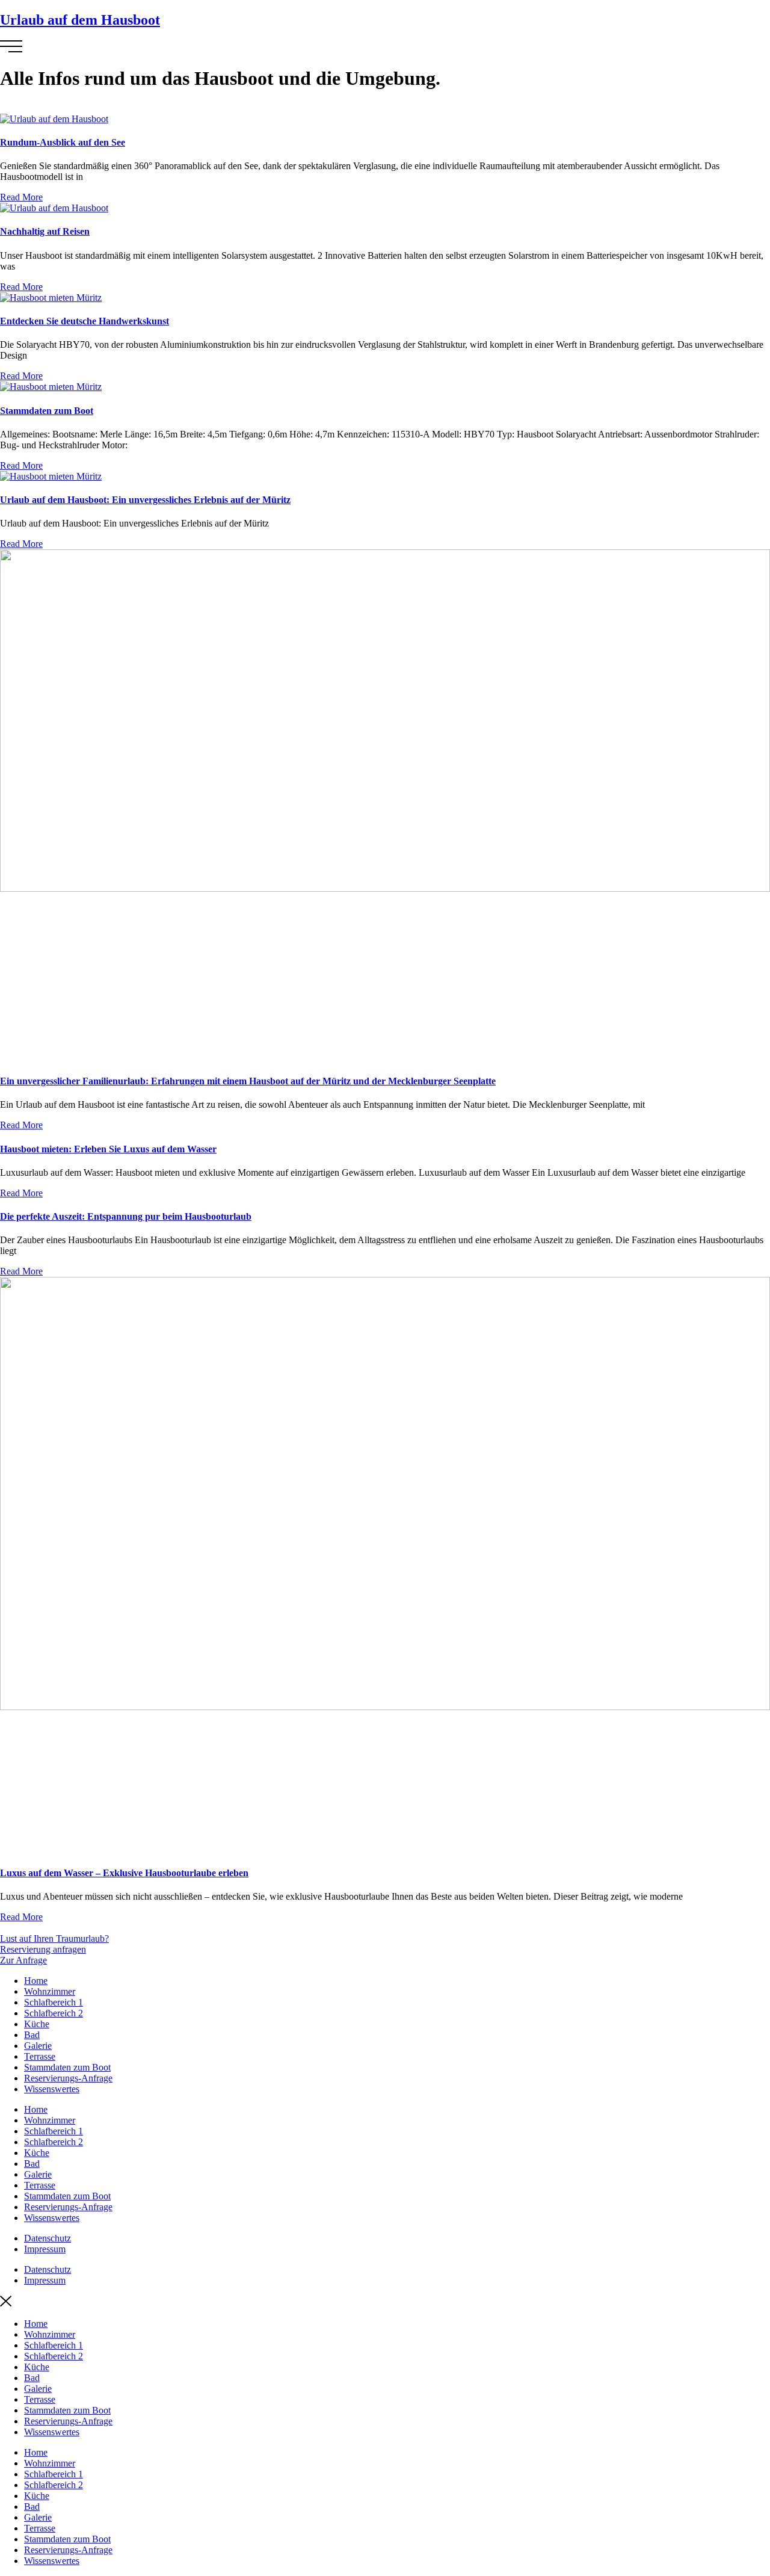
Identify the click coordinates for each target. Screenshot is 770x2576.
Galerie (38, 2046)
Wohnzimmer (50, 1991)
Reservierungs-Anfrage (68, 2078)
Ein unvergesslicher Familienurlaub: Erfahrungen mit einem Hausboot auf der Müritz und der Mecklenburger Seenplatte (248, 1081)
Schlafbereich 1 (54, 2002)
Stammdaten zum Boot (47, 411)
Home (36, 1981)
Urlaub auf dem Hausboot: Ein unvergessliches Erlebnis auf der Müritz (145, 500)
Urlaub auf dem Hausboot (80, 20)
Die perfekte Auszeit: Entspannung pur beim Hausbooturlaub (126, 1216)
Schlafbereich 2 (54, 2013)
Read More (21, 197)
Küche (37, 2024)
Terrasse (40, 2056)
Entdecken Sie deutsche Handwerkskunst (85, 321)
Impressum (45, 2249)
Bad (32, 2035)
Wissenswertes (52, 2089)
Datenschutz (48, 2238)
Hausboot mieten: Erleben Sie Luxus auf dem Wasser (108, 1149)
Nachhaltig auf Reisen (45, 231)
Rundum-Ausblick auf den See (63, 142)
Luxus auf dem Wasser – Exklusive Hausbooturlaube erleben (124, 1873)
